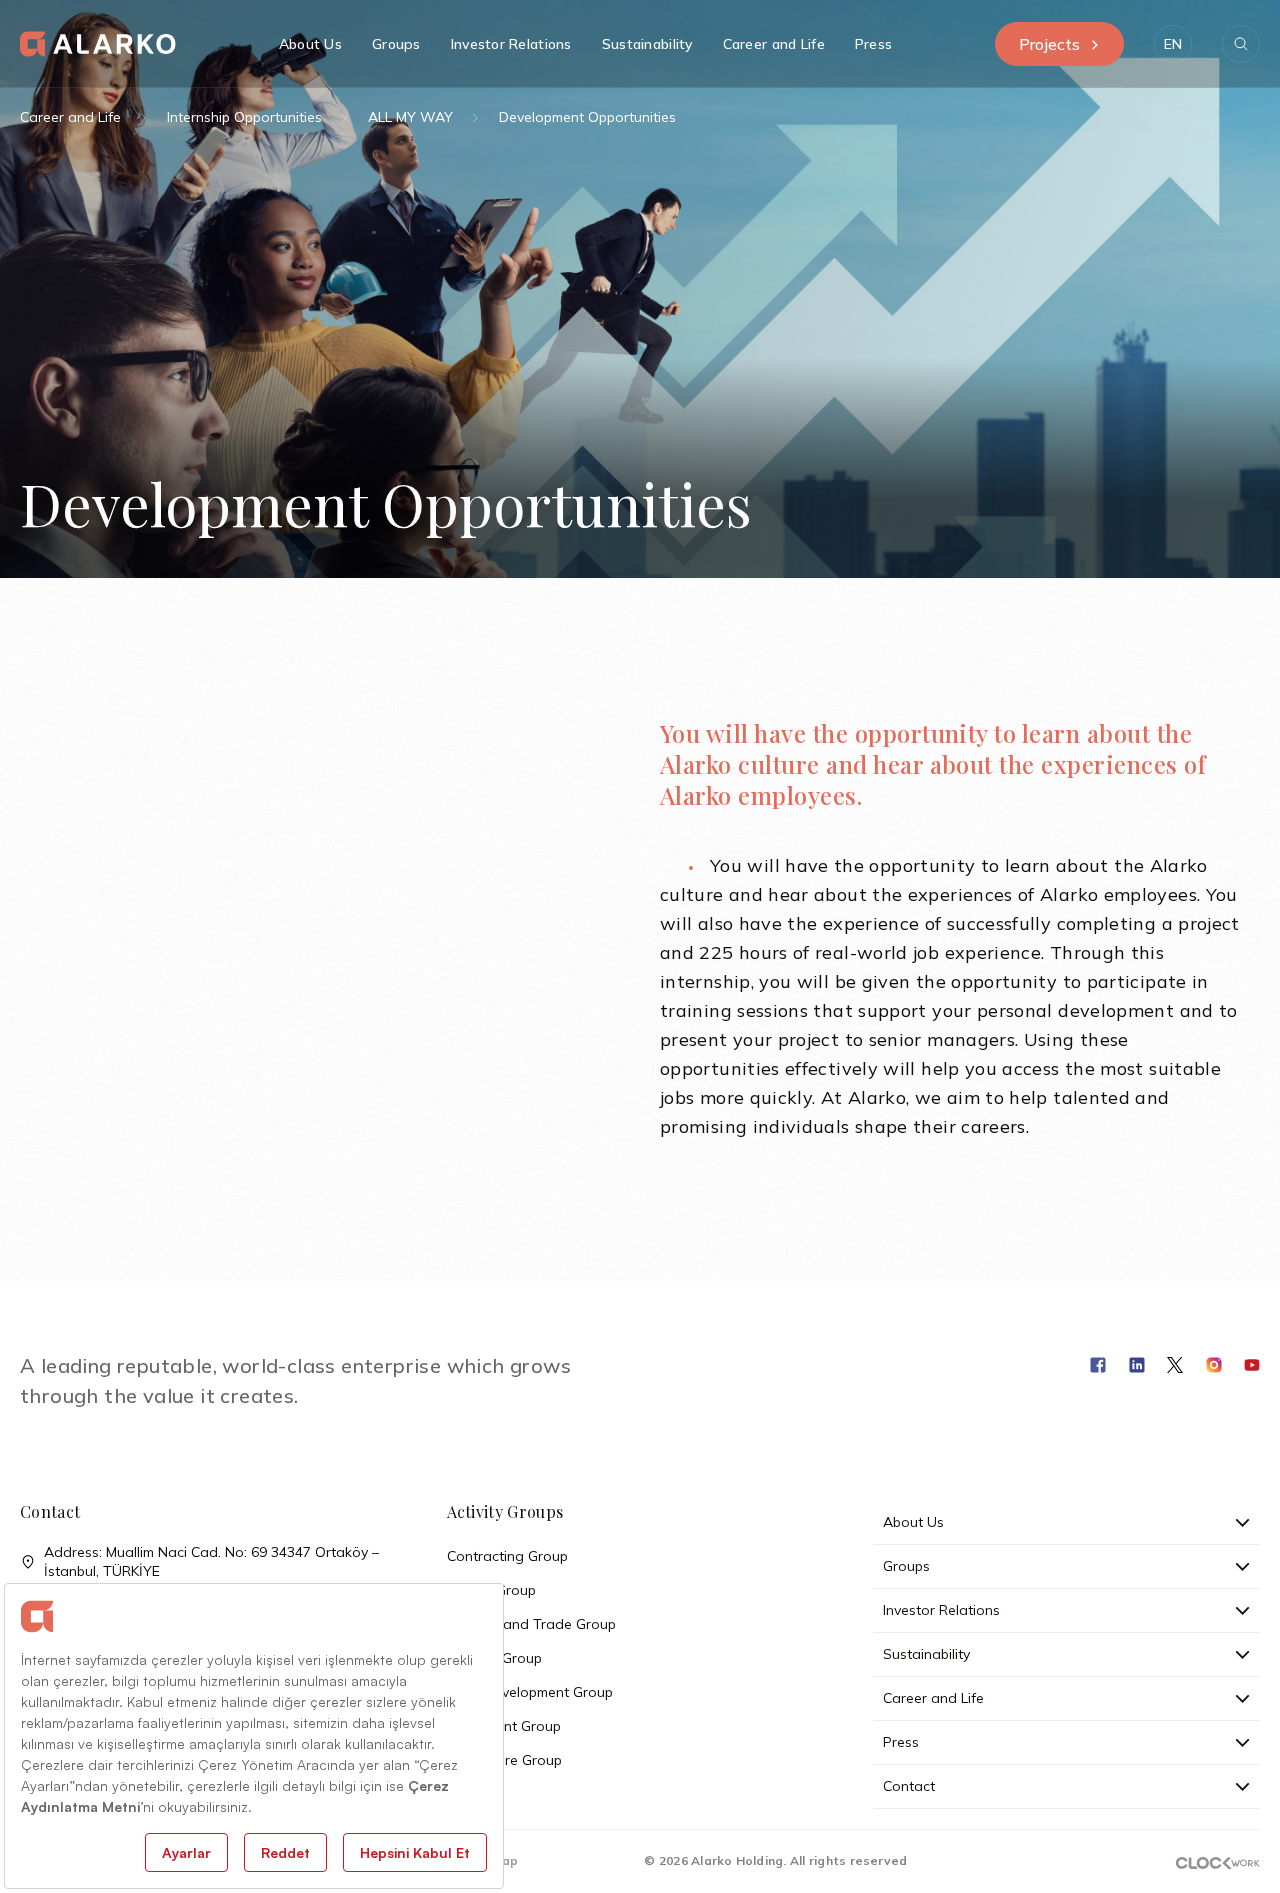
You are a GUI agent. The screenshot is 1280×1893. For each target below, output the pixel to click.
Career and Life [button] (774, 44)
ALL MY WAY (410, 117)
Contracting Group (507, 1556)
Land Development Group (530, 1692)
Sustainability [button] (647, 44)
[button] (1173, 44)
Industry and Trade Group (531, 1624)
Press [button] (873, 44)
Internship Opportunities (244, 117)
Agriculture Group (504, 1760)
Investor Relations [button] (511, 44)
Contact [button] (909, 1786)
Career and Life (70, 117)
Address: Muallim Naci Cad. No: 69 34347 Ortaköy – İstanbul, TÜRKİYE (211, 1561)
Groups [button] (396, 44)
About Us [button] (310, 44)
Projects (1049, 44)
